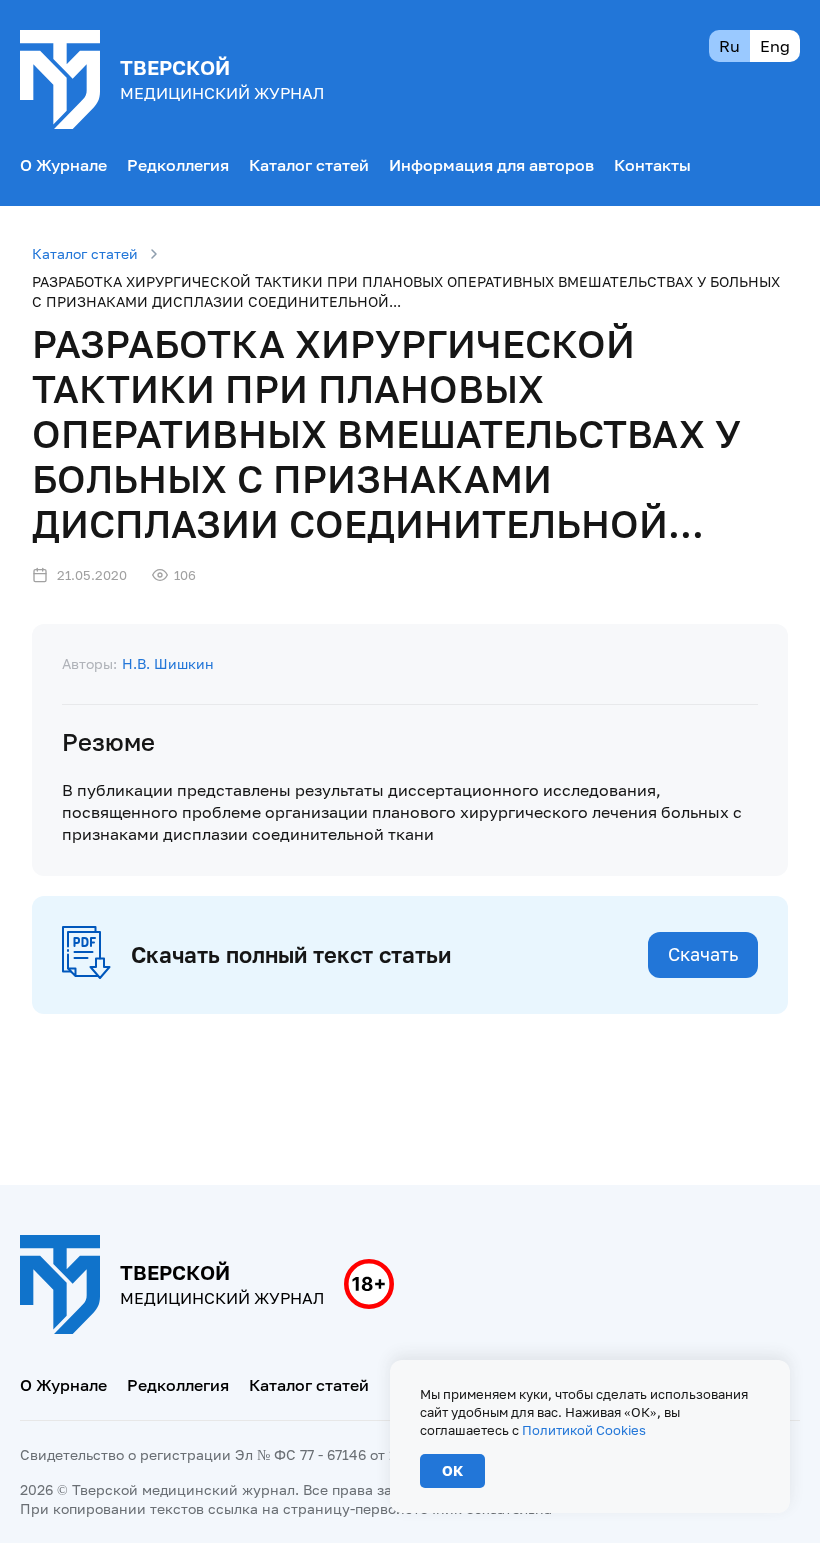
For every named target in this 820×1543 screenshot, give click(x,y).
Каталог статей (309, 165)
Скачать (703, 954)
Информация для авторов (491, 165)
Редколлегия (178, 165)
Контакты (652, 165)
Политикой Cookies (584, 1430)
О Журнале (63, 165)
